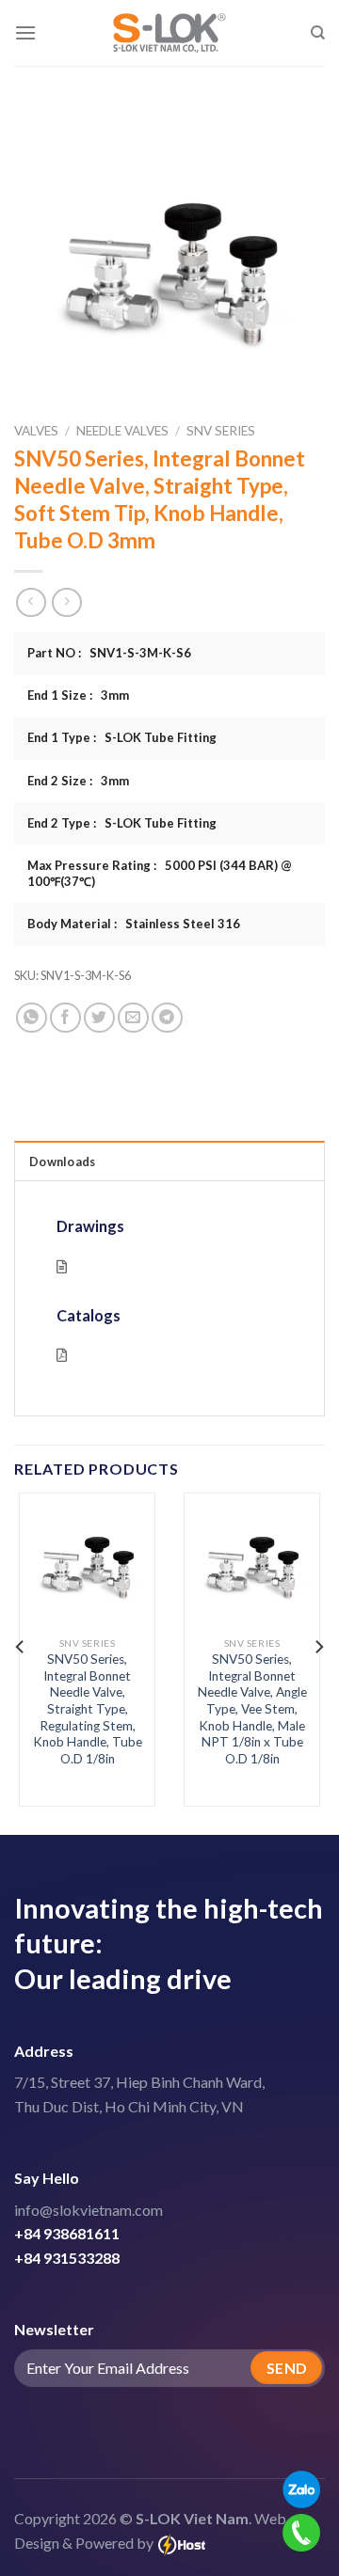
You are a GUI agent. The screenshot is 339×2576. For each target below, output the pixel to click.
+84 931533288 (67, 2258)
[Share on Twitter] (99, 1018)
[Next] (318, 1647)
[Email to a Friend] (133, 1018)
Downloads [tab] (62, 1162)
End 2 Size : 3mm (78, 781)
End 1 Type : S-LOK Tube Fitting (122, 737)
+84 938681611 (67, 2233)
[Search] (318, 33)
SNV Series (221, 431)
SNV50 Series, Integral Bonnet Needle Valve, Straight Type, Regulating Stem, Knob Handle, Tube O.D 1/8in (88, 1709)
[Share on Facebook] (65, 1018)
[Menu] (25, 32)
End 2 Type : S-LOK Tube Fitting (122, 823)
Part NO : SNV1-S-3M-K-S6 (109, 653)
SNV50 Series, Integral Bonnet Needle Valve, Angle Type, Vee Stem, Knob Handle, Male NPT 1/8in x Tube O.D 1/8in (252, 1709)
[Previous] (21, 1647)
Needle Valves (122, 431)
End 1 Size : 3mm (78, 695)
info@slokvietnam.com (89, 2210)
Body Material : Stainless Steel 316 (134, 924)
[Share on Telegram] (167, 1018)
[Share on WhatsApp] (32, 1018)
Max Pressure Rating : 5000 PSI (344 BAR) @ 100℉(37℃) (160, 873)
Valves (36, 431)
